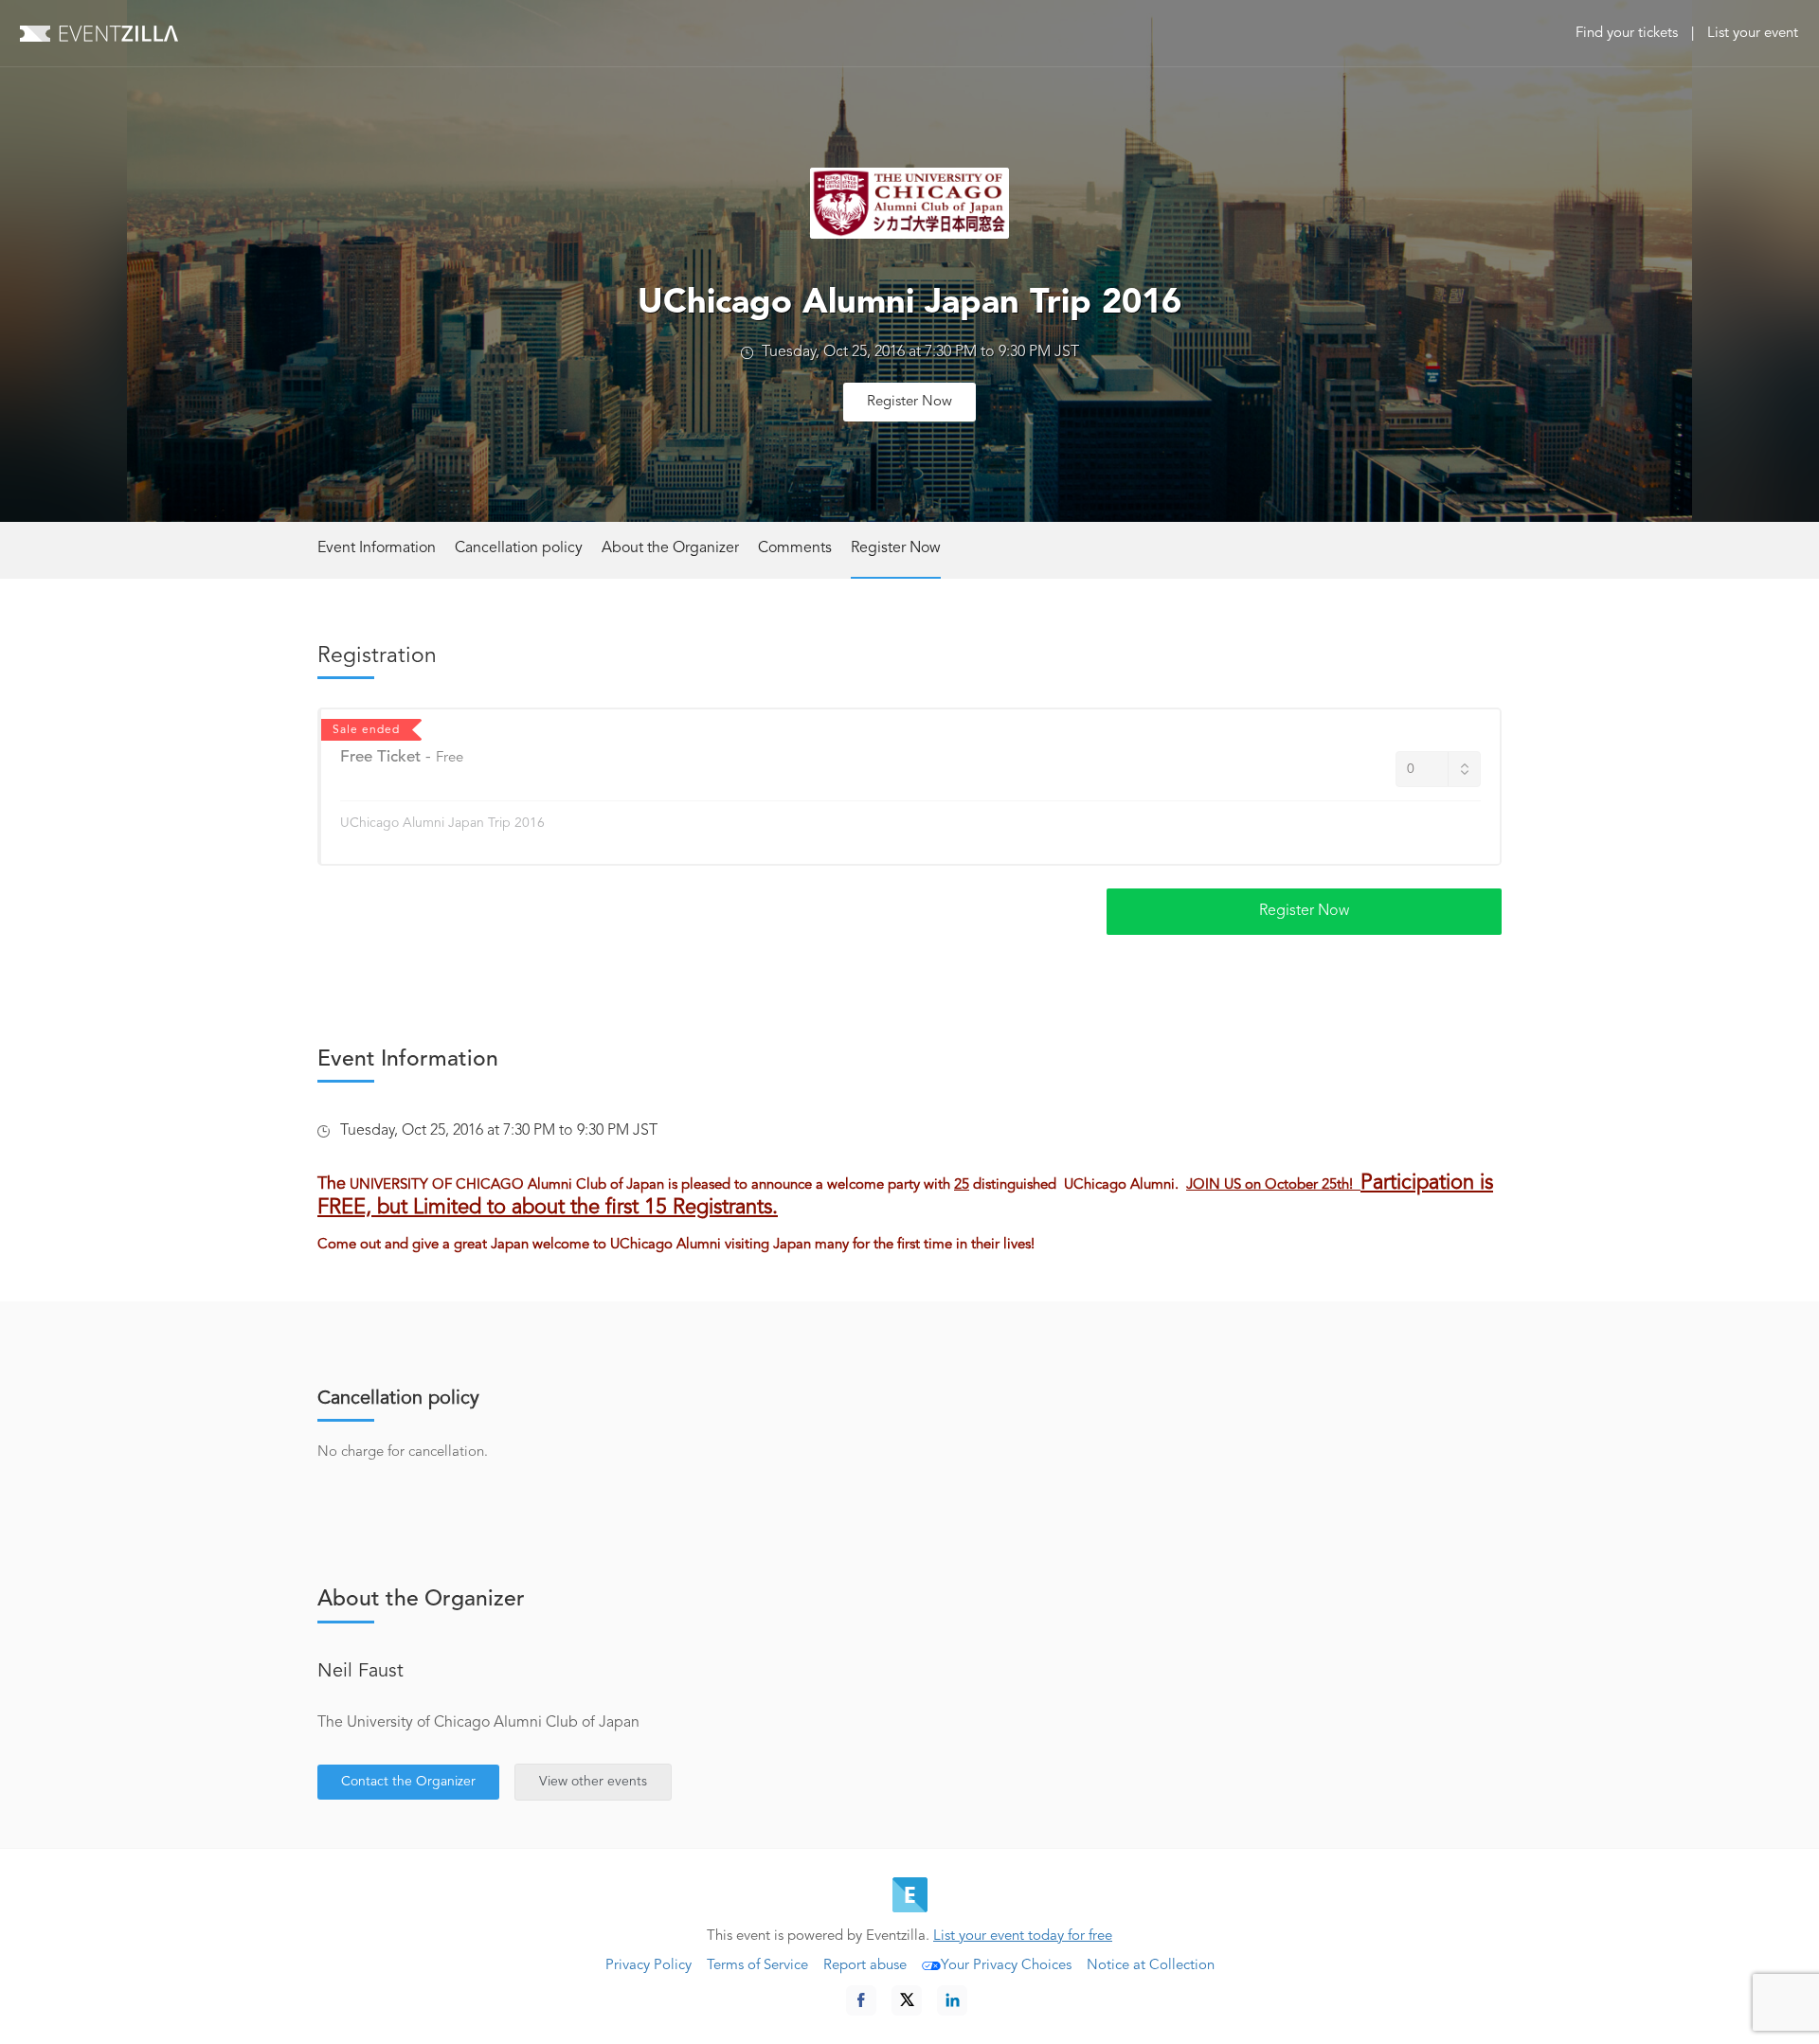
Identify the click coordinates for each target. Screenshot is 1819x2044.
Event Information (377, 548)
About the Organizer (670, 548)
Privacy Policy (648, 1966)
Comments (795, 548)
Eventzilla (99, 33)
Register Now (909, 402)
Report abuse (865, 1966)
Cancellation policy (519, 548)
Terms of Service (757, 1966)
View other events (593, 1782)
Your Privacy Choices (1006, 1966)
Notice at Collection (1151, 1966)
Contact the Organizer (408, 1782)
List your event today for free (1023, 1936)
